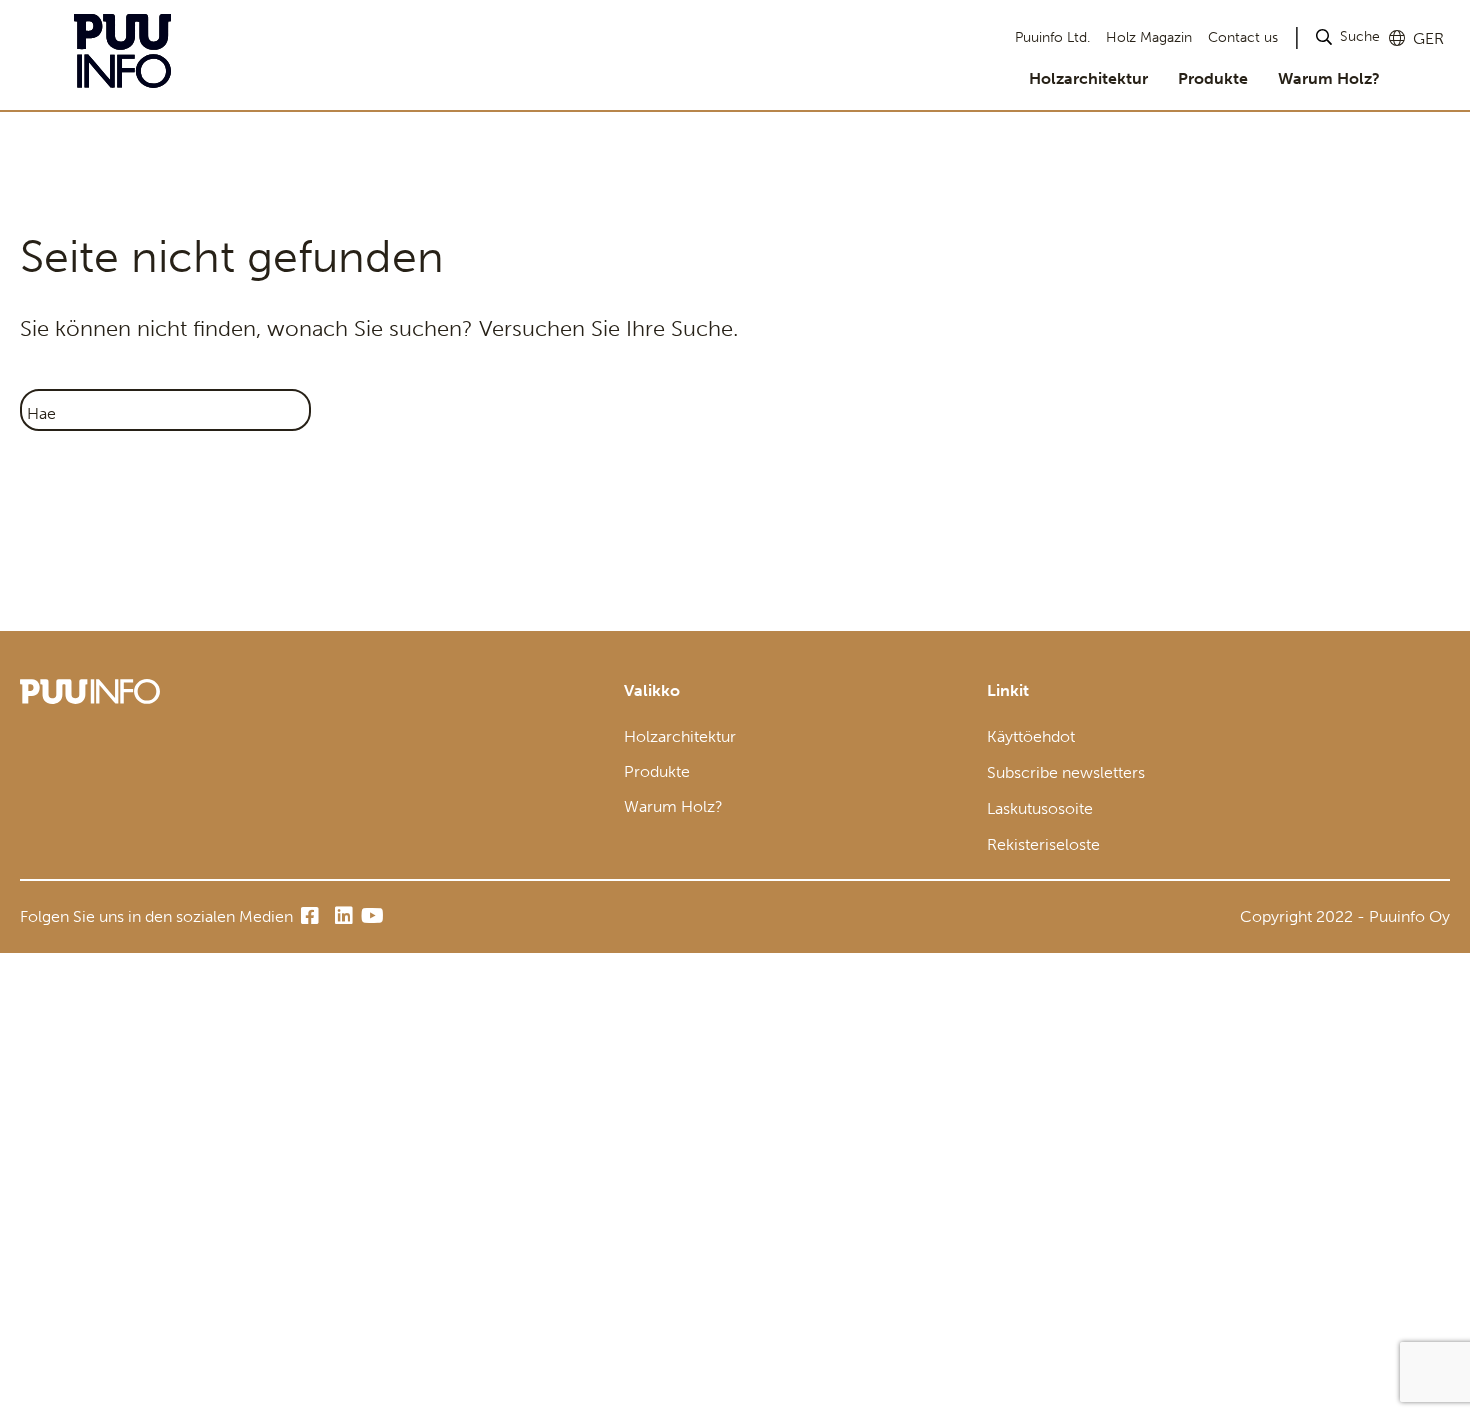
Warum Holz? (1329, 78)
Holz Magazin (1149, 37)
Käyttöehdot (1031, 736)
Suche (1360, 36)
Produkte (1213, 78)
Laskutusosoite (1040, 808)
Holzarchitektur (1088, 78)
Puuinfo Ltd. (1052, 37)
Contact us (1243, 37)
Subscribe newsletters (1066, 772)
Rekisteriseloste (1043, 844)
